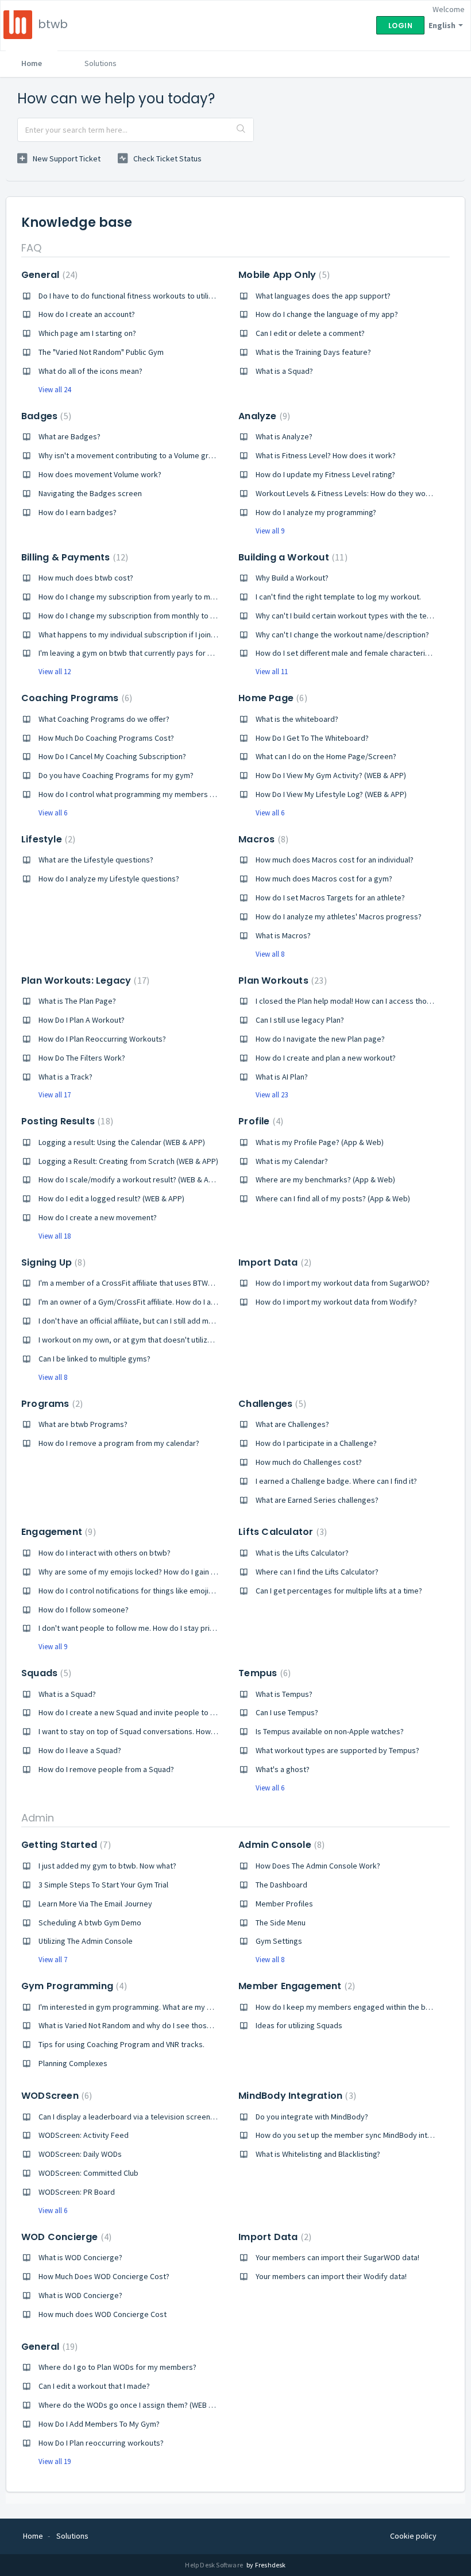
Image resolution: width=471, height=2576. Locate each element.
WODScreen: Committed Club (88, 2173)
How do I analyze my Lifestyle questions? (109, 879)
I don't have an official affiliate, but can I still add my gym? (136, 1321)
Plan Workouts (281, 980)
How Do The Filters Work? (82, 1058)
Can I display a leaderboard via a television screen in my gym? (144, 2117)
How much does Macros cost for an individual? (335, 860)
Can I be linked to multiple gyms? (94, 1359)
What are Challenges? (292, 1424)
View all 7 (53, 1960)
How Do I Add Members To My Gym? (99, 2424)
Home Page (271, 698)
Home (32, 63)
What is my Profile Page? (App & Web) (320, 1142)
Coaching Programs (75, 698)
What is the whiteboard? (297, 719)
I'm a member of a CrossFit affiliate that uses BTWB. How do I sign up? (157, 1283)
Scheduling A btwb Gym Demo (90, 1923)
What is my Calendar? (292, 1161)
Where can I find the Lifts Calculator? (317, 1572)
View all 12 (55, 672)
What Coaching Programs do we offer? (104, 719)
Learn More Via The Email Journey (95, 1904)
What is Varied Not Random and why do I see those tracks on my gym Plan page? (176, 2025)
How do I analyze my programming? (316, 512)
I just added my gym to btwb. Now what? (107, 1866)
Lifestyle (47, 839)
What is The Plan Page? (77, 1001)
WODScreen (55, 2096)
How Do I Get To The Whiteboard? (312, 738)
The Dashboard (281, 1885)
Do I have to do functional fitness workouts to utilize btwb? (139, 296)
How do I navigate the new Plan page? (320, 1039)
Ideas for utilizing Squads (299, 2025)
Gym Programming (73, 1986)
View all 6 (53, 813)
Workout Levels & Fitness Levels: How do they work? (346, 493)
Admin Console (280, 1845)
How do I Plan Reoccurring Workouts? (102, 1039)
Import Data (273, 1262)
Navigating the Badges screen (90, 493)
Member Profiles (284, 1904)
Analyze (263, 416)
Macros (262, 839)
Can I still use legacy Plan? (300, 1020)
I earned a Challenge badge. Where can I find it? (336, 1481)
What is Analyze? (284, 436)
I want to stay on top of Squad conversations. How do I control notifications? (169, 1731)
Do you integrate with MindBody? (312, 2117)
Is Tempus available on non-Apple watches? (330, 1731)
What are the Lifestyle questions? (96, 860)
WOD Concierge (65, 2237)
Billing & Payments (73, 557)
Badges (45, 416)
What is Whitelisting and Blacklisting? (318, 2154)
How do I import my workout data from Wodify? (336, 1302)
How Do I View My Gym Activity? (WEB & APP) (331, 775)
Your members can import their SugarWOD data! (337, 2257)
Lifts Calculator (281, 1532)
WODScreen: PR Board (77, 2192)
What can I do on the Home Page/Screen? (326, 756)
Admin (38, 1818)
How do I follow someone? (84, 1610)
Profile (259, 1121)
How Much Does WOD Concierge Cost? (104, 2276)
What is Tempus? (284, 1694)
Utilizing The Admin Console (86, 1941)
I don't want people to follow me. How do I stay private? (134, 1628)
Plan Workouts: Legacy (84, 980)
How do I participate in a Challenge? (316, 1443)
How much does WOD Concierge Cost (103, 2314)
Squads (45, 1673)
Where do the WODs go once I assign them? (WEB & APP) (135, 2405)
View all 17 (55, 1095)
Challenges (271, 1404)
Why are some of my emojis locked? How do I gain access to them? (153, 1572)
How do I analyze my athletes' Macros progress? (339, 916)
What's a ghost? (283, 1769)
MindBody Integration (296, 2096)
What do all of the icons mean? (90, 371)
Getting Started (65, 1845)
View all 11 (272, 672)
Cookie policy (413, 2536)
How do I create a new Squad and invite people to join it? (135, 1712)
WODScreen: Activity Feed (84, 2135)
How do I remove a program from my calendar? (119, 1443)
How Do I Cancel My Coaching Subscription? (112, 756)
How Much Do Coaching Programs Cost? (106, 738)
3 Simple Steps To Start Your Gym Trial (103, 1885)
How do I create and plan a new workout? (326, 1058)
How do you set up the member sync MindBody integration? (358, 2135)
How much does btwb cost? (86, 578)
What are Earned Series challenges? (317, 1500)
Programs (51, 1404)
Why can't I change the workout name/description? (342, 635)
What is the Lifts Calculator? (302, 1553)
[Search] (242, 130)
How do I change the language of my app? (327, 314)
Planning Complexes (73, 2063)
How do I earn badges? (78, 512)
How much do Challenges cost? (309, 1462)
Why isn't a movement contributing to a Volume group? (132, 455)
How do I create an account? (87, 314)
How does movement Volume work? (100, 474)
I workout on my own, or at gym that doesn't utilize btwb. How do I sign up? (166, 1340)
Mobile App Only (283, 275)
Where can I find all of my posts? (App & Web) (333, 1198)
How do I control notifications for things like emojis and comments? (154, 1591)
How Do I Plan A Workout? (82, 1020)
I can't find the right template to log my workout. (338, 597)
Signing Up (52, 1262)
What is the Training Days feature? (313, 352)
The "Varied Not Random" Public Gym (101, 352)
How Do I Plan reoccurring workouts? (101, 2443)
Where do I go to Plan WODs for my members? (117, 2367)
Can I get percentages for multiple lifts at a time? (339, 1591)
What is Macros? (283, 935)
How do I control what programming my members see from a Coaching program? (177, 794)
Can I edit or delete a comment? (310, 333)
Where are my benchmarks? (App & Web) (325, 1179)
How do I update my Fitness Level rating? (325, 474)
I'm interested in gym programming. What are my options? (138, 2007)
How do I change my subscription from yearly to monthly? (137, 597)
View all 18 (55, 1236)
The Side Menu (281, 1923)
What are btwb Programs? (83, 1424)
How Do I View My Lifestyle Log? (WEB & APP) (331, 794)
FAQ (31, 248)
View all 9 (270, 531)
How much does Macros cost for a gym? (324, 879)
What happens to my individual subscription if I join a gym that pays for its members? (183, 635)
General (48, 275)
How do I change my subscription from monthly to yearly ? (138, 616)
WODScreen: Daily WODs (80, 2154)
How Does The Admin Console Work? (318, 1866)
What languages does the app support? (323, 296)
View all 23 (272, 1095)
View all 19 (55, 2461)
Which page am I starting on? (87, 333)
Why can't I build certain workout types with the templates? (357, 616)
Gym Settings (279, 1941)
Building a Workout (291, 557)
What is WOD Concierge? (80, 2257)
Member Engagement (295, 1986)
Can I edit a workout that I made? (94, 2386)
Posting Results (66, 1121)
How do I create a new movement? (98, 1217)
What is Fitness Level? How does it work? (326, 455)
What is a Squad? (284, 371)
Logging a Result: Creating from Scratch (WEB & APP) (128, 1161)
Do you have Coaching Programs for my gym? (116, 775)
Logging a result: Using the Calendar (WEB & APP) (122, 1142)
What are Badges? (70, 436)
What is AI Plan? (282, 1077)
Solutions (101, 63)
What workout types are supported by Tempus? (337, 1750)
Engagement (57, 1532)
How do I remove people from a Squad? (106, 1769)
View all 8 (270, 954)
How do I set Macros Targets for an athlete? (330, 898)
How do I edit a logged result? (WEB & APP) (111, 1198)
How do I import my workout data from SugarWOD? (343, 1283)
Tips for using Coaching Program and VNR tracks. (121, 2044)
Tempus (263, 1673)
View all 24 (55, 390)
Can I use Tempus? (287, 1712)
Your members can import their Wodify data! (331, 2276)
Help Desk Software (215, 2565)
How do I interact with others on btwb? (105, 1553)
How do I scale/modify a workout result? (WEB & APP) (129, 1179)
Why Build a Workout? (292, 578)
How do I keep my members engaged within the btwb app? (356, 2007)
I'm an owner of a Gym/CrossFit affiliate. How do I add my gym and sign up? (166, 1302)
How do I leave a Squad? (80, 1750)
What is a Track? (65, 1077)
